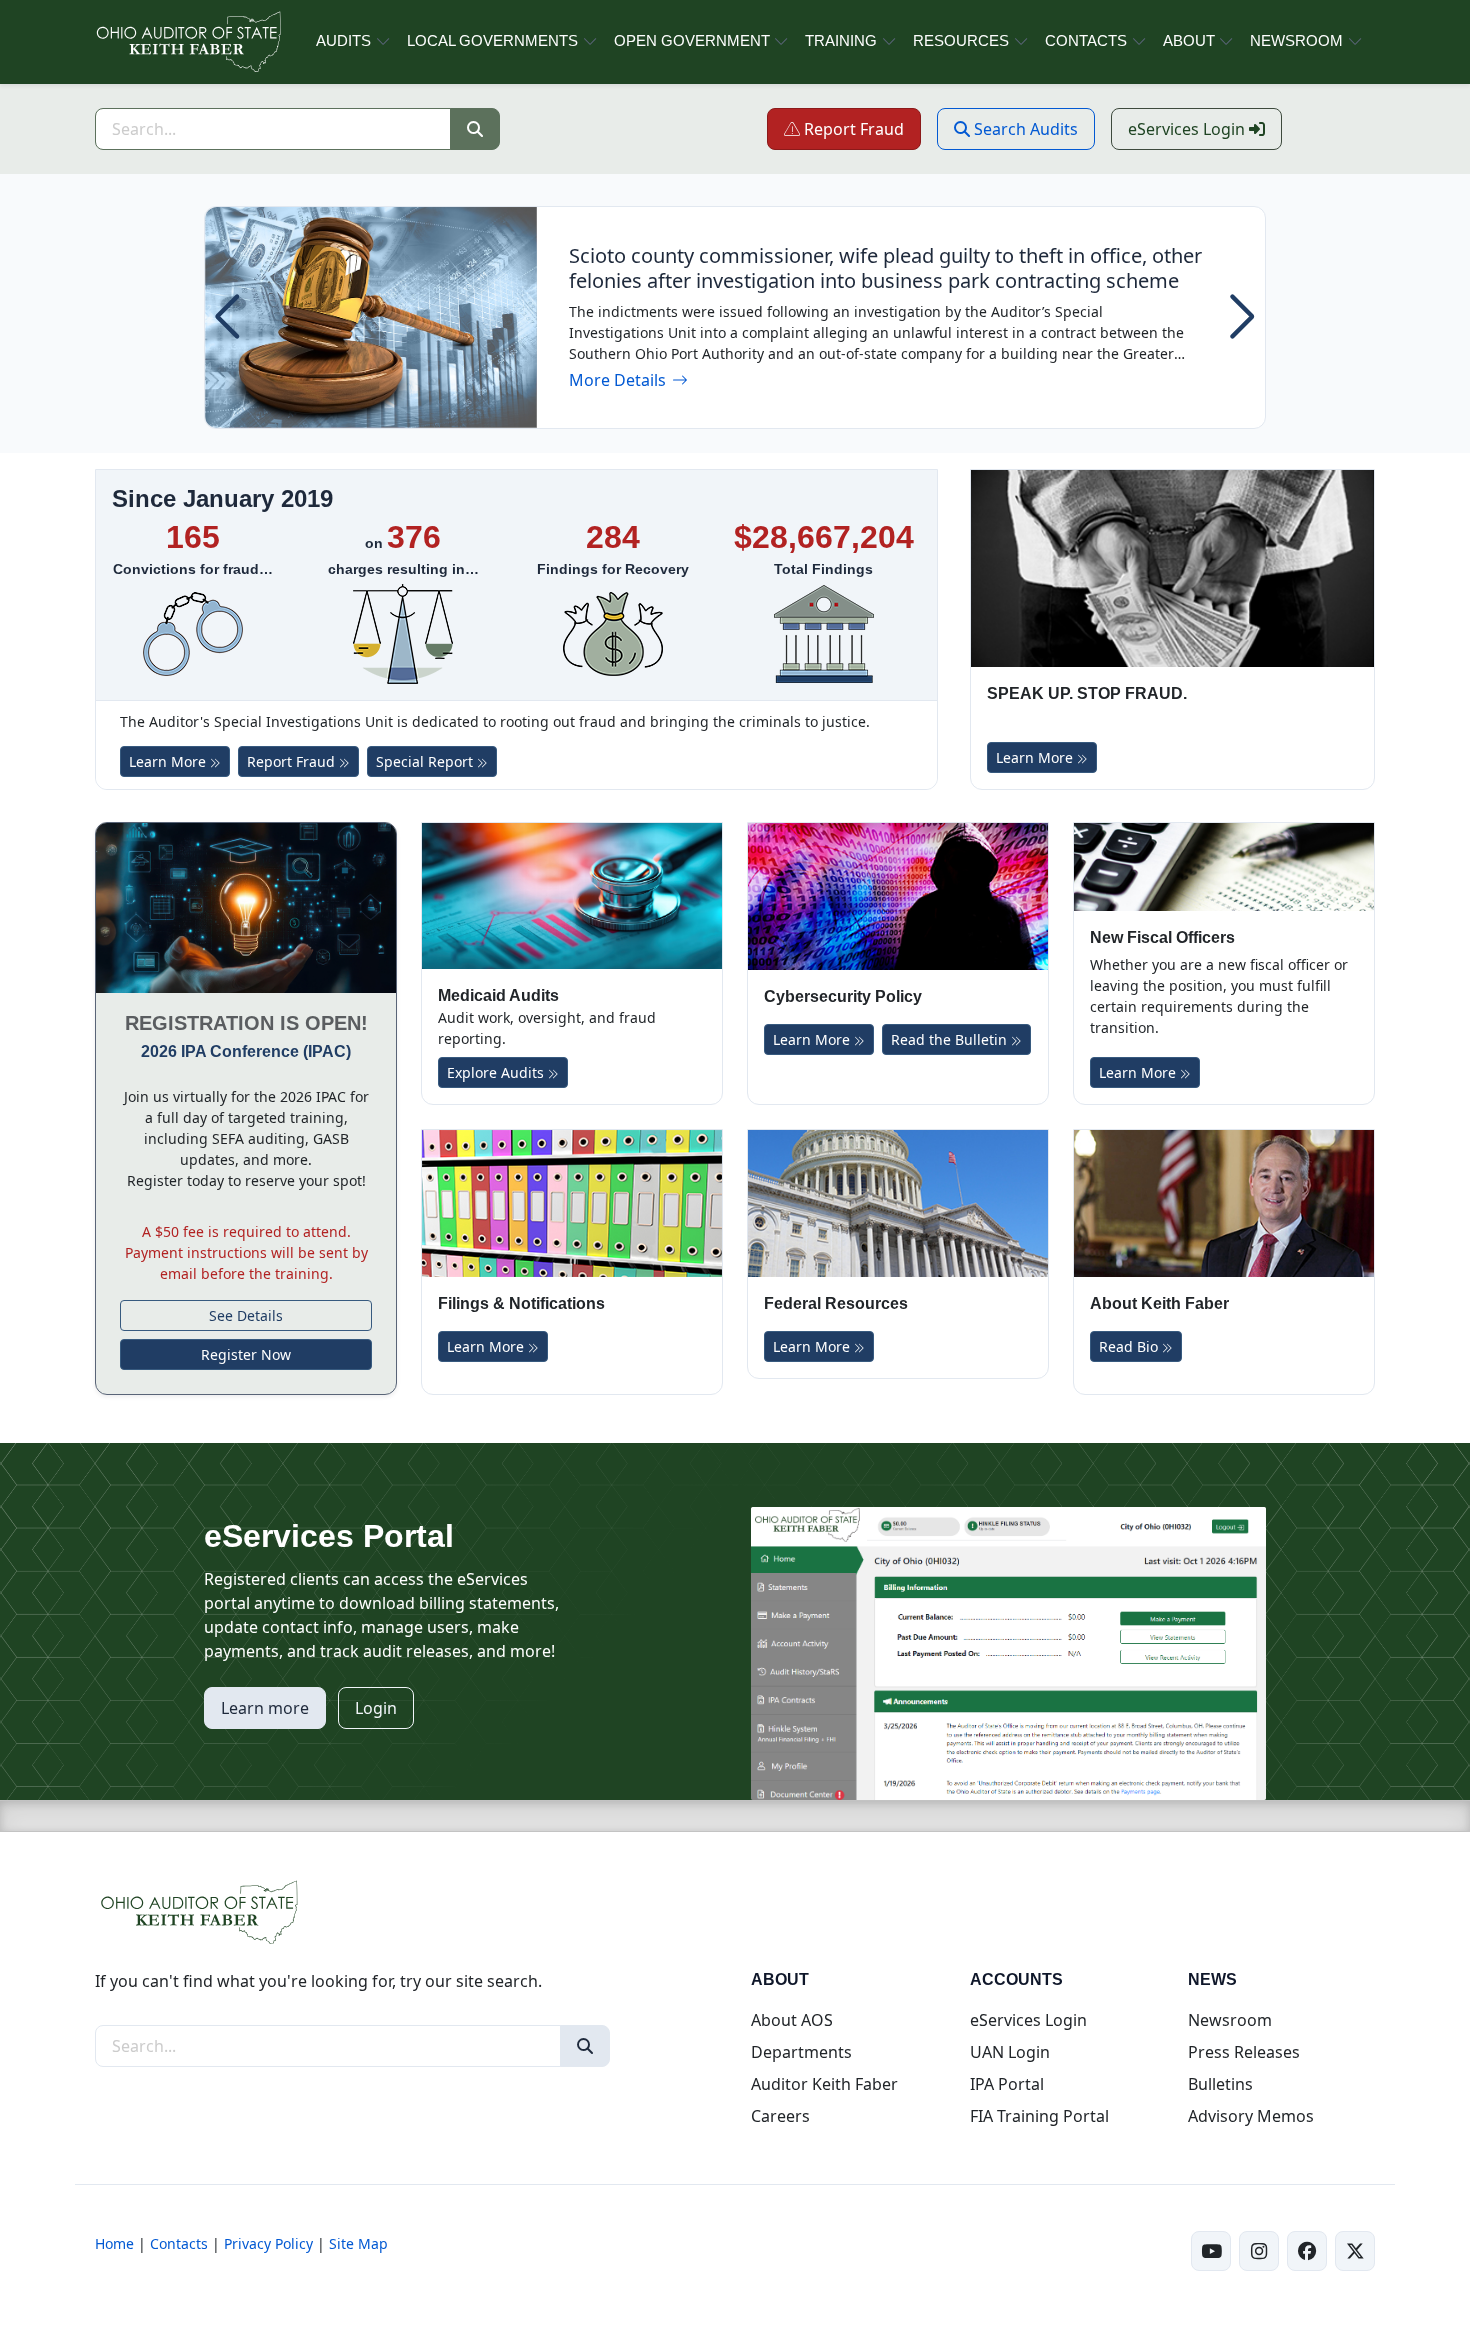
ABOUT (1189, 40)
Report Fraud (860, 128)
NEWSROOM (1296, 40)
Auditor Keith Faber (824, 2084)
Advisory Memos (1251, 2116)
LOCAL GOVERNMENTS (492, 40)
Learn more (265, 1708)
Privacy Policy (268, 2243)
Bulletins (1220, 2084)
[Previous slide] (227, 317)
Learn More (169, 761)
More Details (628, 380)
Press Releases (1244, 2052)
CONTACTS (1086, 40)
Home (114, 2243)
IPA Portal (1007, 2084)
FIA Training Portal (1039, 2116)
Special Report (436, 761)
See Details (246, 1315)
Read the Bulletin (951, 1039)
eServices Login (1205, 128)
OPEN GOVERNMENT (692, 40)
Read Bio (1130, 1346)
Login (376, 1708)
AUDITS (343, 40)
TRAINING (841, 40)
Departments (801, 2052)
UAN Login (1010, 2052)
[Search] (475, 129)
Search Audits (1032, 128)
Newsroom (1230, 2020)
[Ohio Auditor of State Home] (187, 42)
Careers (780, 2116)
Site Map (358, 2243)
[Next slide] (1242, 317)
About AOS (792, 2020)
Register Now (246, 1354)
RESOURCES (961, 40)
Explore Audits (497, 1072)
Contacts (179, 2243)
